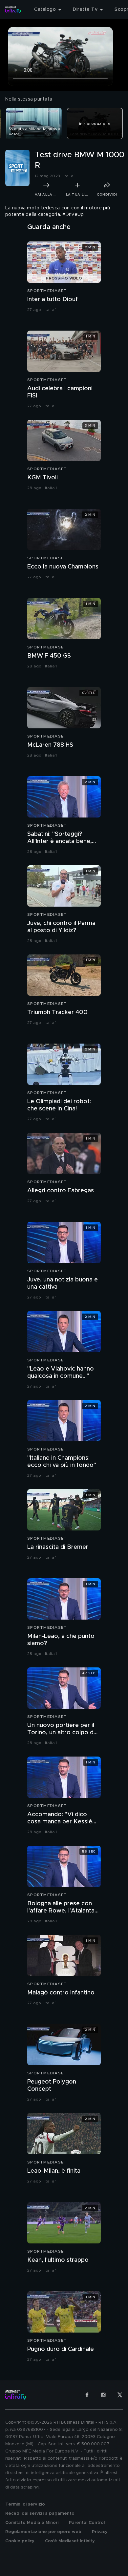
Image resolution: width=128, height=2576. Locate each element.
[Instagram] (103, 2395)
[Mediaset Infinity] (13, 10)
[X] (120, 2395)
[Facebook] (87, 2395)
